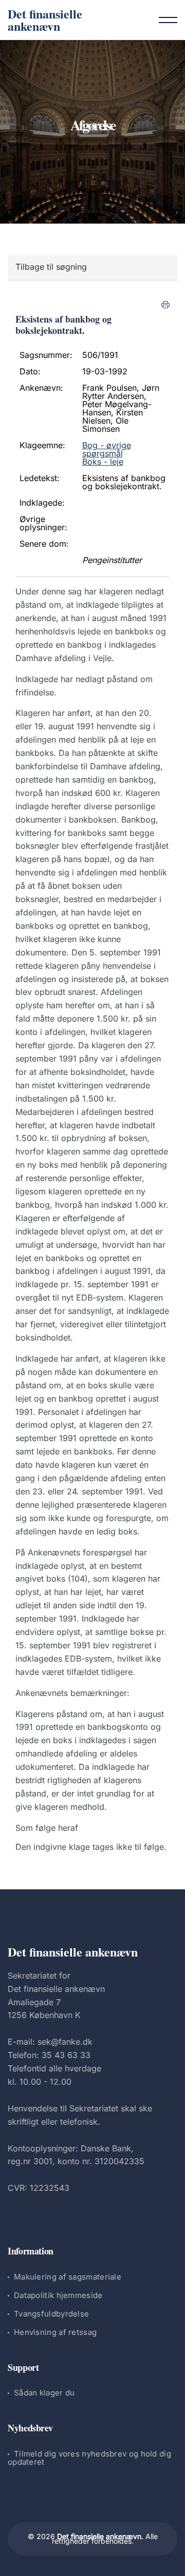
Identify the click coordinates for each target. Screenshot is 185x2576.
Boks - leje (103, 462)
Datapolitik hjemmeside (58, 2295)
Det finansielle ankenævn (45, 20)
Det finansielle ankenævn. (100, 2536)
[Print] (165, 305)
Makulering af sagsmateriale (68, 2277)
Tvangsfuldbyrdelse (51, 2314)
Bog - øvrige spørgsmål (107, 449)
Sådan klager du (44, 2393)
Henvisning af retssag (55, 2332)
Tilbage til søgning (51, 267)
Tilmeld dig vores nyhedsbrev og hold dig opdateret (89, 2458)
